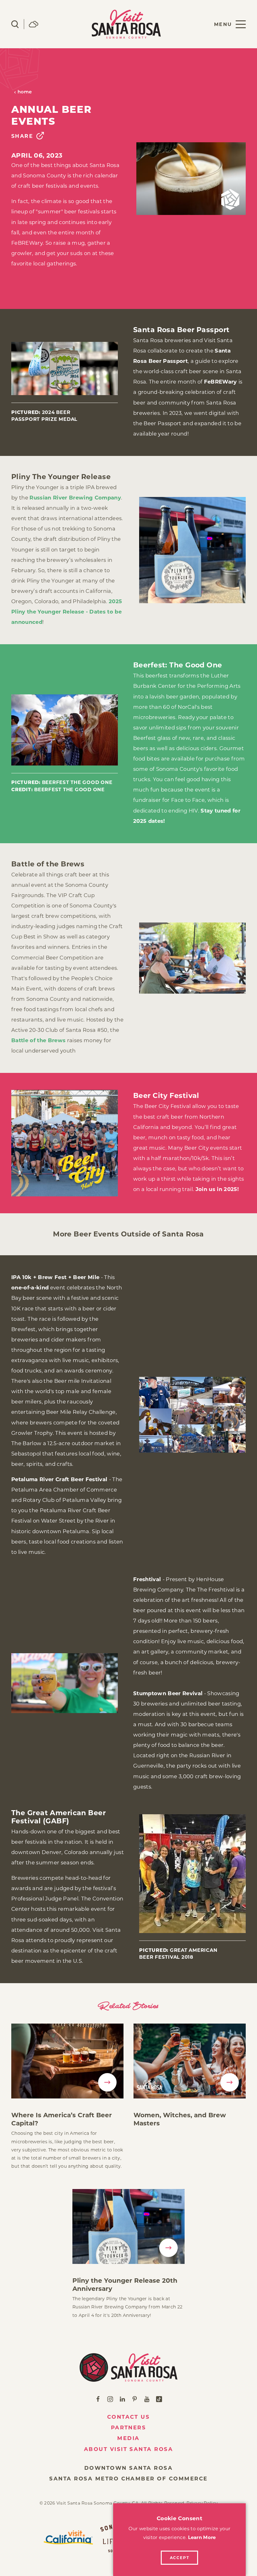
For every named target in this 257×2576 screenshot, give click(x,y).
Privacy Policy (202, 2503)
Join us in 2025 (216, 1189)
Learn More (202, 2537)
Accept (180, 2558)
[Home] (129, 2367)
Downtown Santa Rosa (128, 2468)
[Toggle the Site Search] (15, 24)
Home (25, 92)
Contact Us (129, 2417)
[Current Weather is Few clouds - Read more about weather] (34, 24)
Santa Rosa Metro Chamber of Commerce (128, 2479)
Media (128, 2438)
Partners (129, 2427)
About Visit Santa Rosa (129, 2449)
